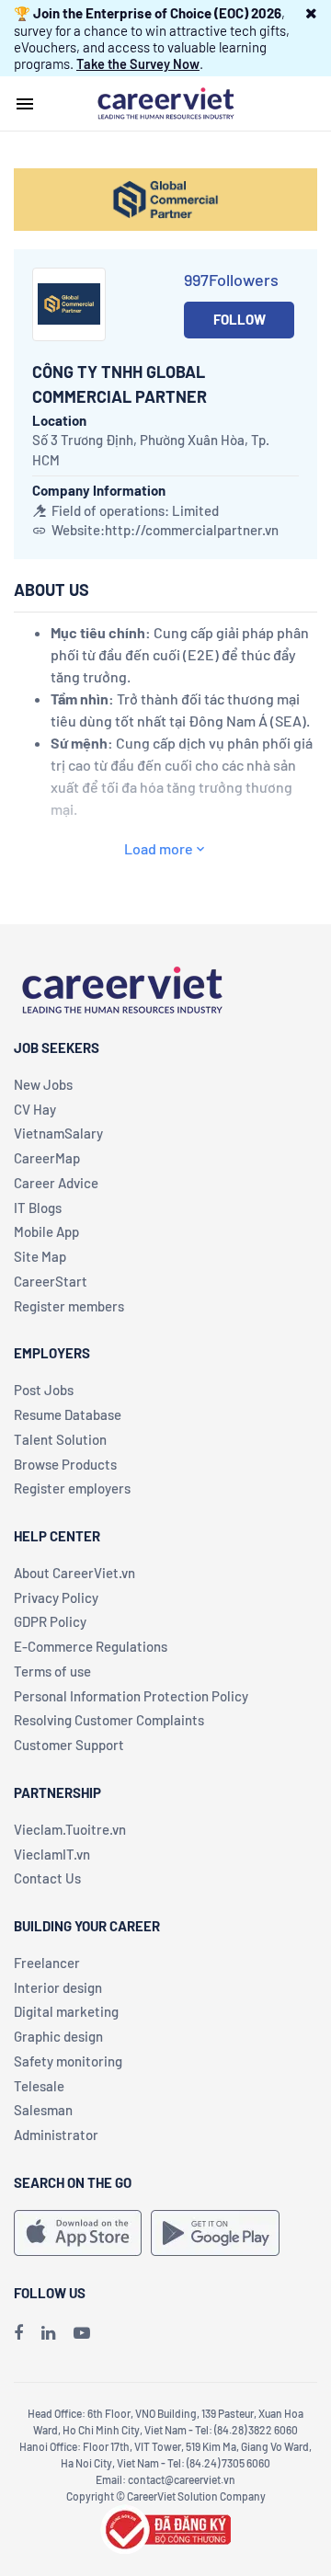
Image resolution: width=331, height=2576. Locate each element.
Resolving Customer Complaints (109, 1720)
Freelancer (47, 1963)
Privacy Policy (56, 1597)
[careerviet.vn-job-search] (78, 2233)
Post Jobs (44, 1390)
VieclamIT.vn (52, 1854)
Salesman (43, 2110)
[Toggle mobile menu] (25, 104)
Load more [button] (159, 848)
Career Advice (56, 1183)
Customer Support (69, 1745)
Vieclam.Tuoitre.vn (70, 1829)
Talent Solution (60, 1439)
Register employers (72, 1488)
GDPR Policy (50, 1621)
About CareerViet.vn (74, 1573)
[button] (311, 13)
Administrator (56, 2135)
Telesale (39, 2086)
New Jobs (43, 1084)
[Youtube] (82, 2332)
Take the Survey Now (138, 63)
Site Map (40, 1256)
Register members (69, 1306)
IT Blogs (38, 1208)
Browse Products (65, 1464)
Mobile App (46, 1231)
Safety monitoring (68, 2061)
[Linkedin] (48, 2332)
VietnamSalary (58, 1133)
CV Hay (35, 1109)
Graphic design (58, 2036)
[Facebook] (18, 2332)
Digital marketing (66, 2011)
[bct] (165, 2526)
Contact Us (47, 1878)
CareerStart (51, 1281)
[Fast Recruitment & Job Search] (165, 102)
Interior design (58, 1987)
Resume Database (68, 1414)
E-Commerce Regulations (91, 1646)
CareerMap (47, 1158)
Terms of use (52, 1671)
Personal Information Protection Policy (131, 1696)
